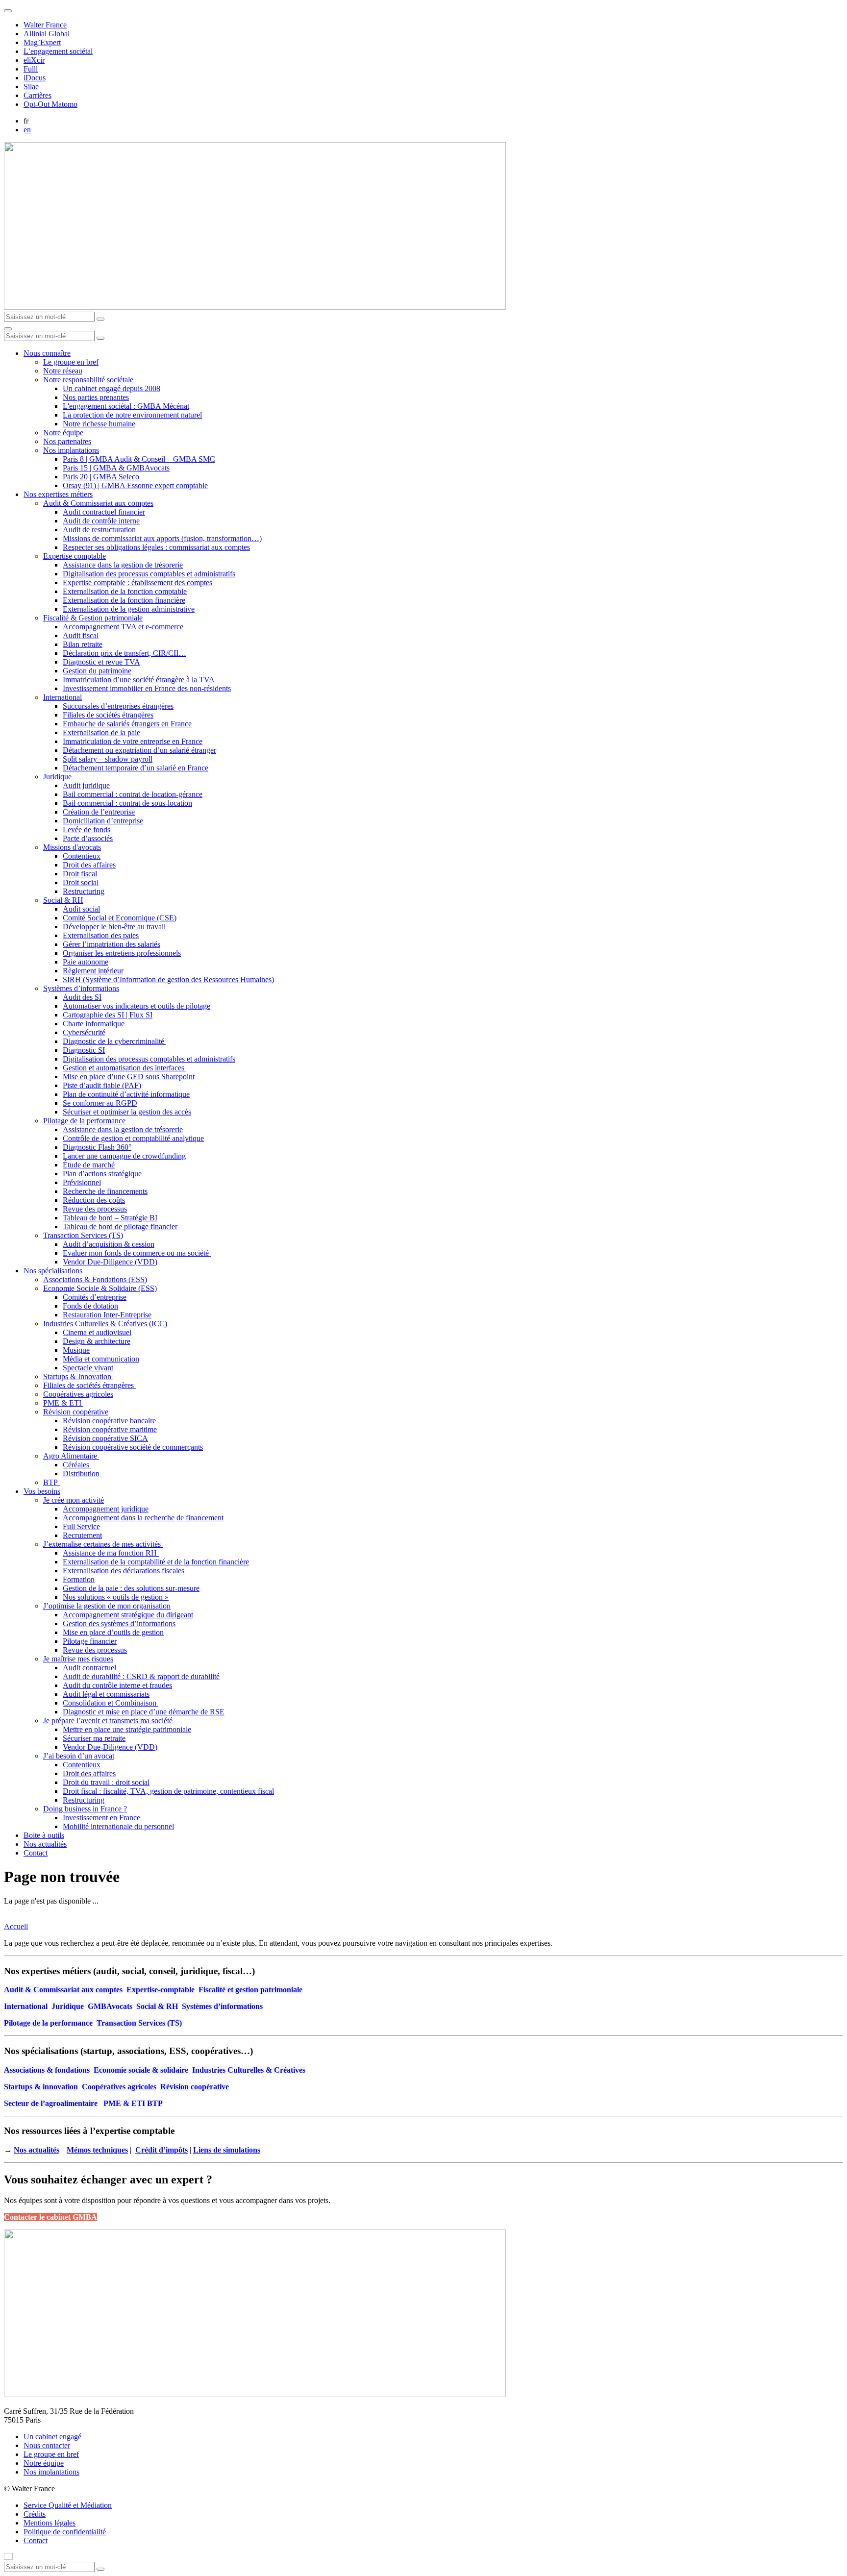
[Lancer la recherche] (100, 319)
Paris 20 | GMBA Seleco (101, 477)
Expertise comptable (75, 556)
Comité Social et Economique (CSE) (120, 918)
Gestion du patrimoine (97, 671)
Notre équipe (63, 433)
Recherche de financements (105, 1191)
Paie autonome (86, 962)
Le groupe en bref (71, 362)
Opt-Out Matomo (50, 104)
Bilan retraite (83, 644)
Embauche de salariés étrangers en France (127, 724)
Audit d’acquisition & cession (109, 1244)
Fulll (31, 69)
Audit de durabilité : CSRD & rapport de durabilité (141, 1676)
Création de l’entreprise (99, 812)
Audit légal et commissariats (106, 1694)
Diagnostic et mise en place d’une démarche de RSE (144, 1712)
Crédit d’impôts (162, 2150)
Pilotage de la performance (84, 1121)
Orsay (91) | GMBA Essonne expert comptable (135, 485)
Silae (31, 87)
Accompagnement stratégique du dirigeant (128, 1615)
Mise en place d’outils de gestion (113, 1632)
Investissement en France (101, 1818)
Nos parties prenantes (96, 397)
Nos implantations (71, 450)
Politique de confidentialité (65, 2532)
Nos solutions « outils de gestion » (116, 1597)
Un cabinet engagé (52, 2437)
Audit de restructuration (99, 530)
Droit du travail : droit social (106, 1782)
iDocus (35, 78)
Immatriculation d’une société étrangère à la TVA (139, 680)
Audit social (81, 909)
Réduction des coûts (94, 1200)
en (27, 130)
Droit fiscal (80, 874)
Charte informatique (94, 1024)
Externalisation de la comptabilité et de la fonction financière (156, 1562)
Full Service (81, 1526)
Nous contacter (47, 2445)
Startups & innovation (41, 2087)
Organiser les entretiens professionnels (122, 953)
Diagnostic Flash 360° (97, 1147)
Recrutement (82, 1535)
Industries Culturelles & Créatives (249, 2070)
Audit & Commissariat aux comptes (98, 503)
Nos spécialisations (53, 1271)
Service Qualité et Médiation (68, 2505)
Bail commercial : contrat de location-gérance (133, 794)
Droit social (81, 882)
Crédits (35, 2514)
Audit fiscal (81, 635)
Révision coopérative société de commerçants (133, 1447)
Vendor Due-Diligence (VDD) (110, 1262)
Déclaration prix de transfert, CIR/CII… (125, 653)
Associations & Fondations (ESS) (95, 1279)
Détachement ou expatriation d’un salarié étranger (139, 750)
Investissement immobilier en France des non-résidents (147, 688)
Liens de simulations (227, 2150)
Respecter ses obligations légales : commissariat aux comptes (156, 547)
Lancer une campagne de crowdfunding (124, 1156)
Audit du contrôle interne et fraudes (117, 1685)
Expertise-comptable (161, 1990)
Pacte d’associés (88, 838)
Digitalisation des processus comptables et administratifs (149, 574)
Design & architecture (97, 1341)
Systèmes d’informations (81, 988)
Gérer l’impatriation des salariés (112, 944)
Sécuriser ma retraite (94, 1738)
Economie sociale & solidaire (141, 2070)
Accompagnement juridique (106, 1509)
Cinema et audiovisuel (97, 1332)
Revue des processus (95, 1209)
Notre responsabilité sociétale (88, 380)
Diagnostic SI (84, 1050)
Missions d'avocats (72, 847)
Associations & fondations (47, 2070)
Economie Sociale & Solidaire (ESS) (100, 1288)
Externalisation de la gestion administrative (129, 609)
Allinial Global (47, 34)
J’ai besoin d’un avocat (79, 1756)
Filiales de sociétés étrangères (108, 715)
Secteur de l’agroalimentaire (51, 2103)
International (62, 697)
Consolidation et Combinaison (111, 1703)
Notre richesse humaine (99, 424)
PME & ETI (63, 1403)
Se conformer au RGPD (100, 1103)
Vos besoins (42, 1491)
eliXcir (34, 60)
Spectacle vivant (88, 1368)
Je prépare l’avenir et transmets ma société (108, 1721)
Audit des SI (82, 997)
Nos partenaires (67, 441)
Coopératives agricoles (78, 1394)
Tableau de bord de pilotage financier (120, 1226)
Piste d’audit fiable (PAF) (102, 1085)
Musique (76, 1350)
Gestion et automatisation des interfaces (125, 1068)
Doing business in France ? (85, 1809)
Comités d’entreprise (95, 1297)
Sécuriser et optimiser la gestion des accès (127, 1112)
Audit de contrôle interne (101, 521)
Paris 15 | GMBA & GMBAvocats (116, 468)
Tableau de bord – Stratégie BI (110, 1218)
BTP (51, 1482)
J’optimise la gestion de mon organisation (107, 1606)
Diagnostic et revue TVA (101, 662)
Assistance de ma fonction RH (111, 1553)
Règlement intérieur (93, 971)
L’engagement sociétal (58, 51)
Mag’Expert (42, 42)
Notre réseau (63, 371)
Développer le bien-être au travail (114, 927)
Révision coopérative (76, 1412)
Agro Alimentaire (71, 1456)
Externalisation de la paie (101, 732)
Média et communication (101, 1359)
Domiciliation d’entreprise (103, 821)
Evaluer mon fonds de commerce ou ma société (137, 1253)
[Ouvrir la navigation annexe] (8, 11)
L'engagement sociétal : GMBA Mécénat (126, 406)
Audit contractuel (89, 1668)
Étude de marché (89, 1165)
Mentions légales (50, 2523)
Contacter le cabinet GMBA (50, 2217)
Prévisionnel (82, 1182)
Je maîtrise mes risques (78, 1659)
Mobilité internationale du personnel (118, 1826)
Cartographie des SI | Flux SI (108, 1015)
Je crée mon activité (74, 1500)
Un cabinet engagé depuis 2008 (112, 388)
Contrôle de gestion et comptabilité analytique (133, 1138)
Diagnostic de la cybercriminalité (114, 1041)
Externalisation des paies (101, 935)
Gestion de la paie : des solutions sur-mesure (131, 1588)
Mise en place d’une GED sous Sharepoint (129, 1077)
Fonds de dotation (90, 1306)
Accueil (16, 1926)
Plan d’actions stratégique (102, 1174)
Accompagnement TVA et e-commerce (123, 627)
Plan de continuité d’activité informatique (126, 1094)
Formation (79, 1579)
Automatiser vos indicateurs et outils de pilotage (137, 1006)
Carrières (37, 95)
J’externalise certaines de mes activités (103, 1544)
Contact (36, 1853)
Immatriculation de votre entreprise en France (133, 741)
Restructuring (84, 891)
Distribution (82, 1474)
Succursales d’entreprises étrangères (118, 706)
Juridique (57, 777)
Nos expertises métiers (58, 494)
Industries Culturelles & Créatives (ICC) (106, 1324)
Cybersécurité (84, 1032)
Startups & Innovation (78, 1376)
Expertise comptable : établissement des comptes (137, 582)
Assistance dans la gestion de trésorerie (123, 565)
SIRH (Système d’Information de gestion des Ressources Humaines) (168, 979)
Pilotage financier (90, 1641)
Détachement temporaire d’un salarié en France (136, 768)
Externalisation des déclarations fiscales (124, 1571)
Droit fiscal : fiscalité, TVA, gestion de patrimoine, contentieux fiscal (168, 1791)
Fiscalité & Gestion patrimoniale (93, 618)
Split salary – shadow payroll (108, 759)
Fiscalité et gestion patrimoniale (250, 1990)
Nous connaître (47, 353)
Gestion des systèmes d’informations (119, 1623)
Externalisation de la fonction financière (124, 600)
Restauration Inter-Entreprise (107, 1315)
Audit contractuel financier (104, 512)
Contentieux (82, 856)
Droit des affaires (89, 865)
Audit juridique (86, 785)
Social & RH (63, 900)
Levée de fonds (87, 830)
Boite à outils (44, 1835)
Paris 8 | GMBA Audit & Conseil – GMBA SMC (139, 459)
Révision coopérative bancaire (109, 1421)
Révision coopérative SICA (105, 1438)
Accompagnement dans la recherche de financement (143, 1518)
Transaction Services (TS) (83, 1235)
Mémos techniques (97, 2150)
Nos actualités (45, 1844)
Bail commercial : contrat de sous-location (127, 803)
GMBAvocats (110, 2006)
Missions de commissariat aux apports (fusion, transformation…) (162, 538)
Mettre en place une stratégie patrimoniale (127, 1729)
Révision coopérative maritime (110, 1429)
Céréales (77, 1465)
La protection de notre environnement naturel (132, 415)
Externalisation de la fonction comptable (125, 591)
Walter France (45, 25)
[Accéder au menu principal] (8, 329)
